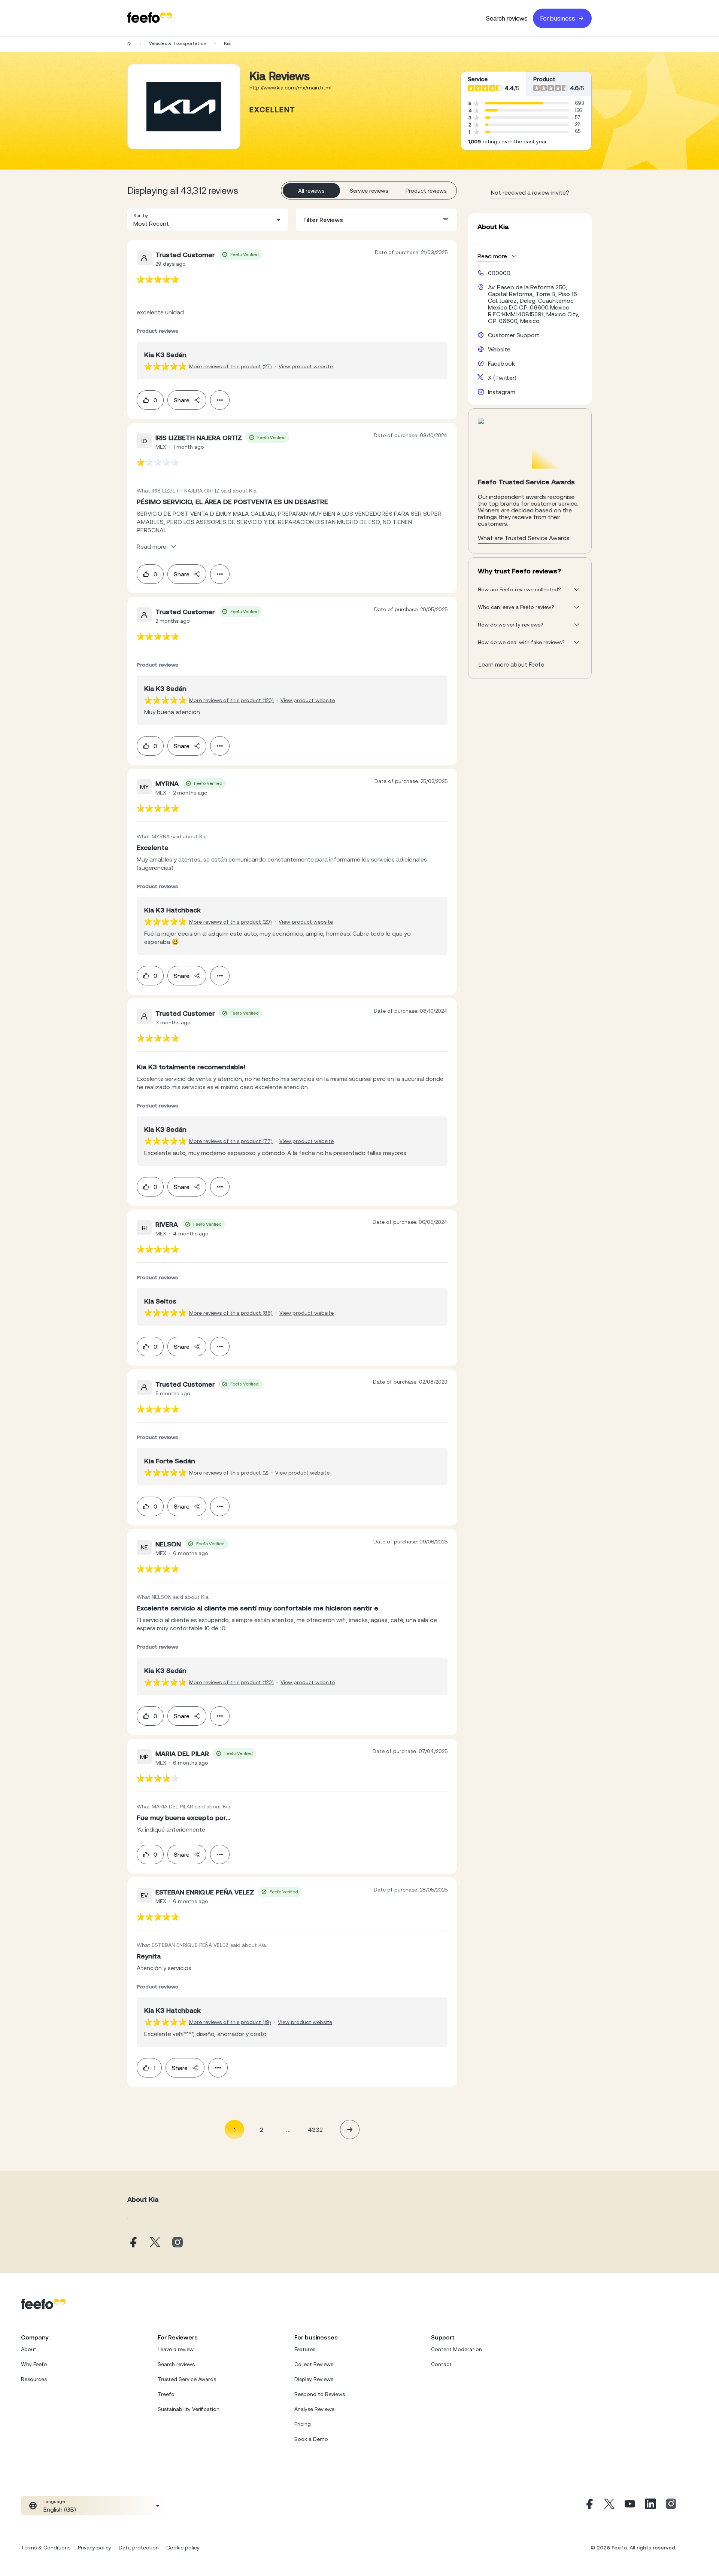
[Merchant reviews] (184, 107)
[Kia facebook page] (133, 2243)
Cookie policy (183, 2548)
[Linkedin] (650, 2506)
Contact (441, 2364)
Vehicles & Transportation (178, 43)
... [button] (288, 2129)
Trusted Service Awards (187, 2379)
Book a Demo (311, 2439)
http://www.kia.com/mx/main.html (290, 88)
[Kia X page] (155, 2243)
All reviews (311, 191)
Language (54, 2502)
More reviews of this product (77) (231, 1141)
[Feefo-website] (150, 18)
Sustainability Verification (189, 2409)
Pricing (303, 2424)
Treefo (166, 2394)
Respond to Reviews (320, 2394)
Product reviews (426, 191)
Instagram (502, 392)
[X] (609, 2506)
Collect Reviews (314, 2364)
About (29, 2349)
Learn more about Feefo (512, 664)
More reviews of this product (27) (230, 366)
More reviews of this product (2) (229, 1473)
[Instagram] (671, 2506)
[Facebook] (589, 2506)
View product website (306, 366)
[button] (208, 220)
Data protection (139, 2548)
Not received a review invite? (530, 192)
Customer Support (514, 335)
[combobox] (208, 220)
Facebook (501, 363)
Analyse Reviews (314, 2409)
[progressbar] (514, 103)
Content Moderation (456, 2349)
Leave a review (176, 2349)
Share (182, 400)
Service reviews (369, 191)
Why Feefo (34, 2364)
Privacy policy (95, 2548)
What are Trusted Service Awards (524, 538)
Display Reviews (314, 2379)
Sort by (141, 216)
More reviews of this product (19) (230, 2022)
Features (305, 2349)
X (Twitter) (502, 378)
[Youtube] (630, 2506)
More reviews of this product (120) (231, 700)
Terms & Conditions (46, 2548)
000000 (499, 273)
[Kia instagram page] (178, 2243)
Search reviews (507, 18)
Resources (34, 2379)
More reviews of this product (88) (231, 1313)
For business (558, 18)
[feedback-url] (158, 279)
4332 (315, 2130)
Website (499, 349)
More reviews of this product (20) (230, 922)
